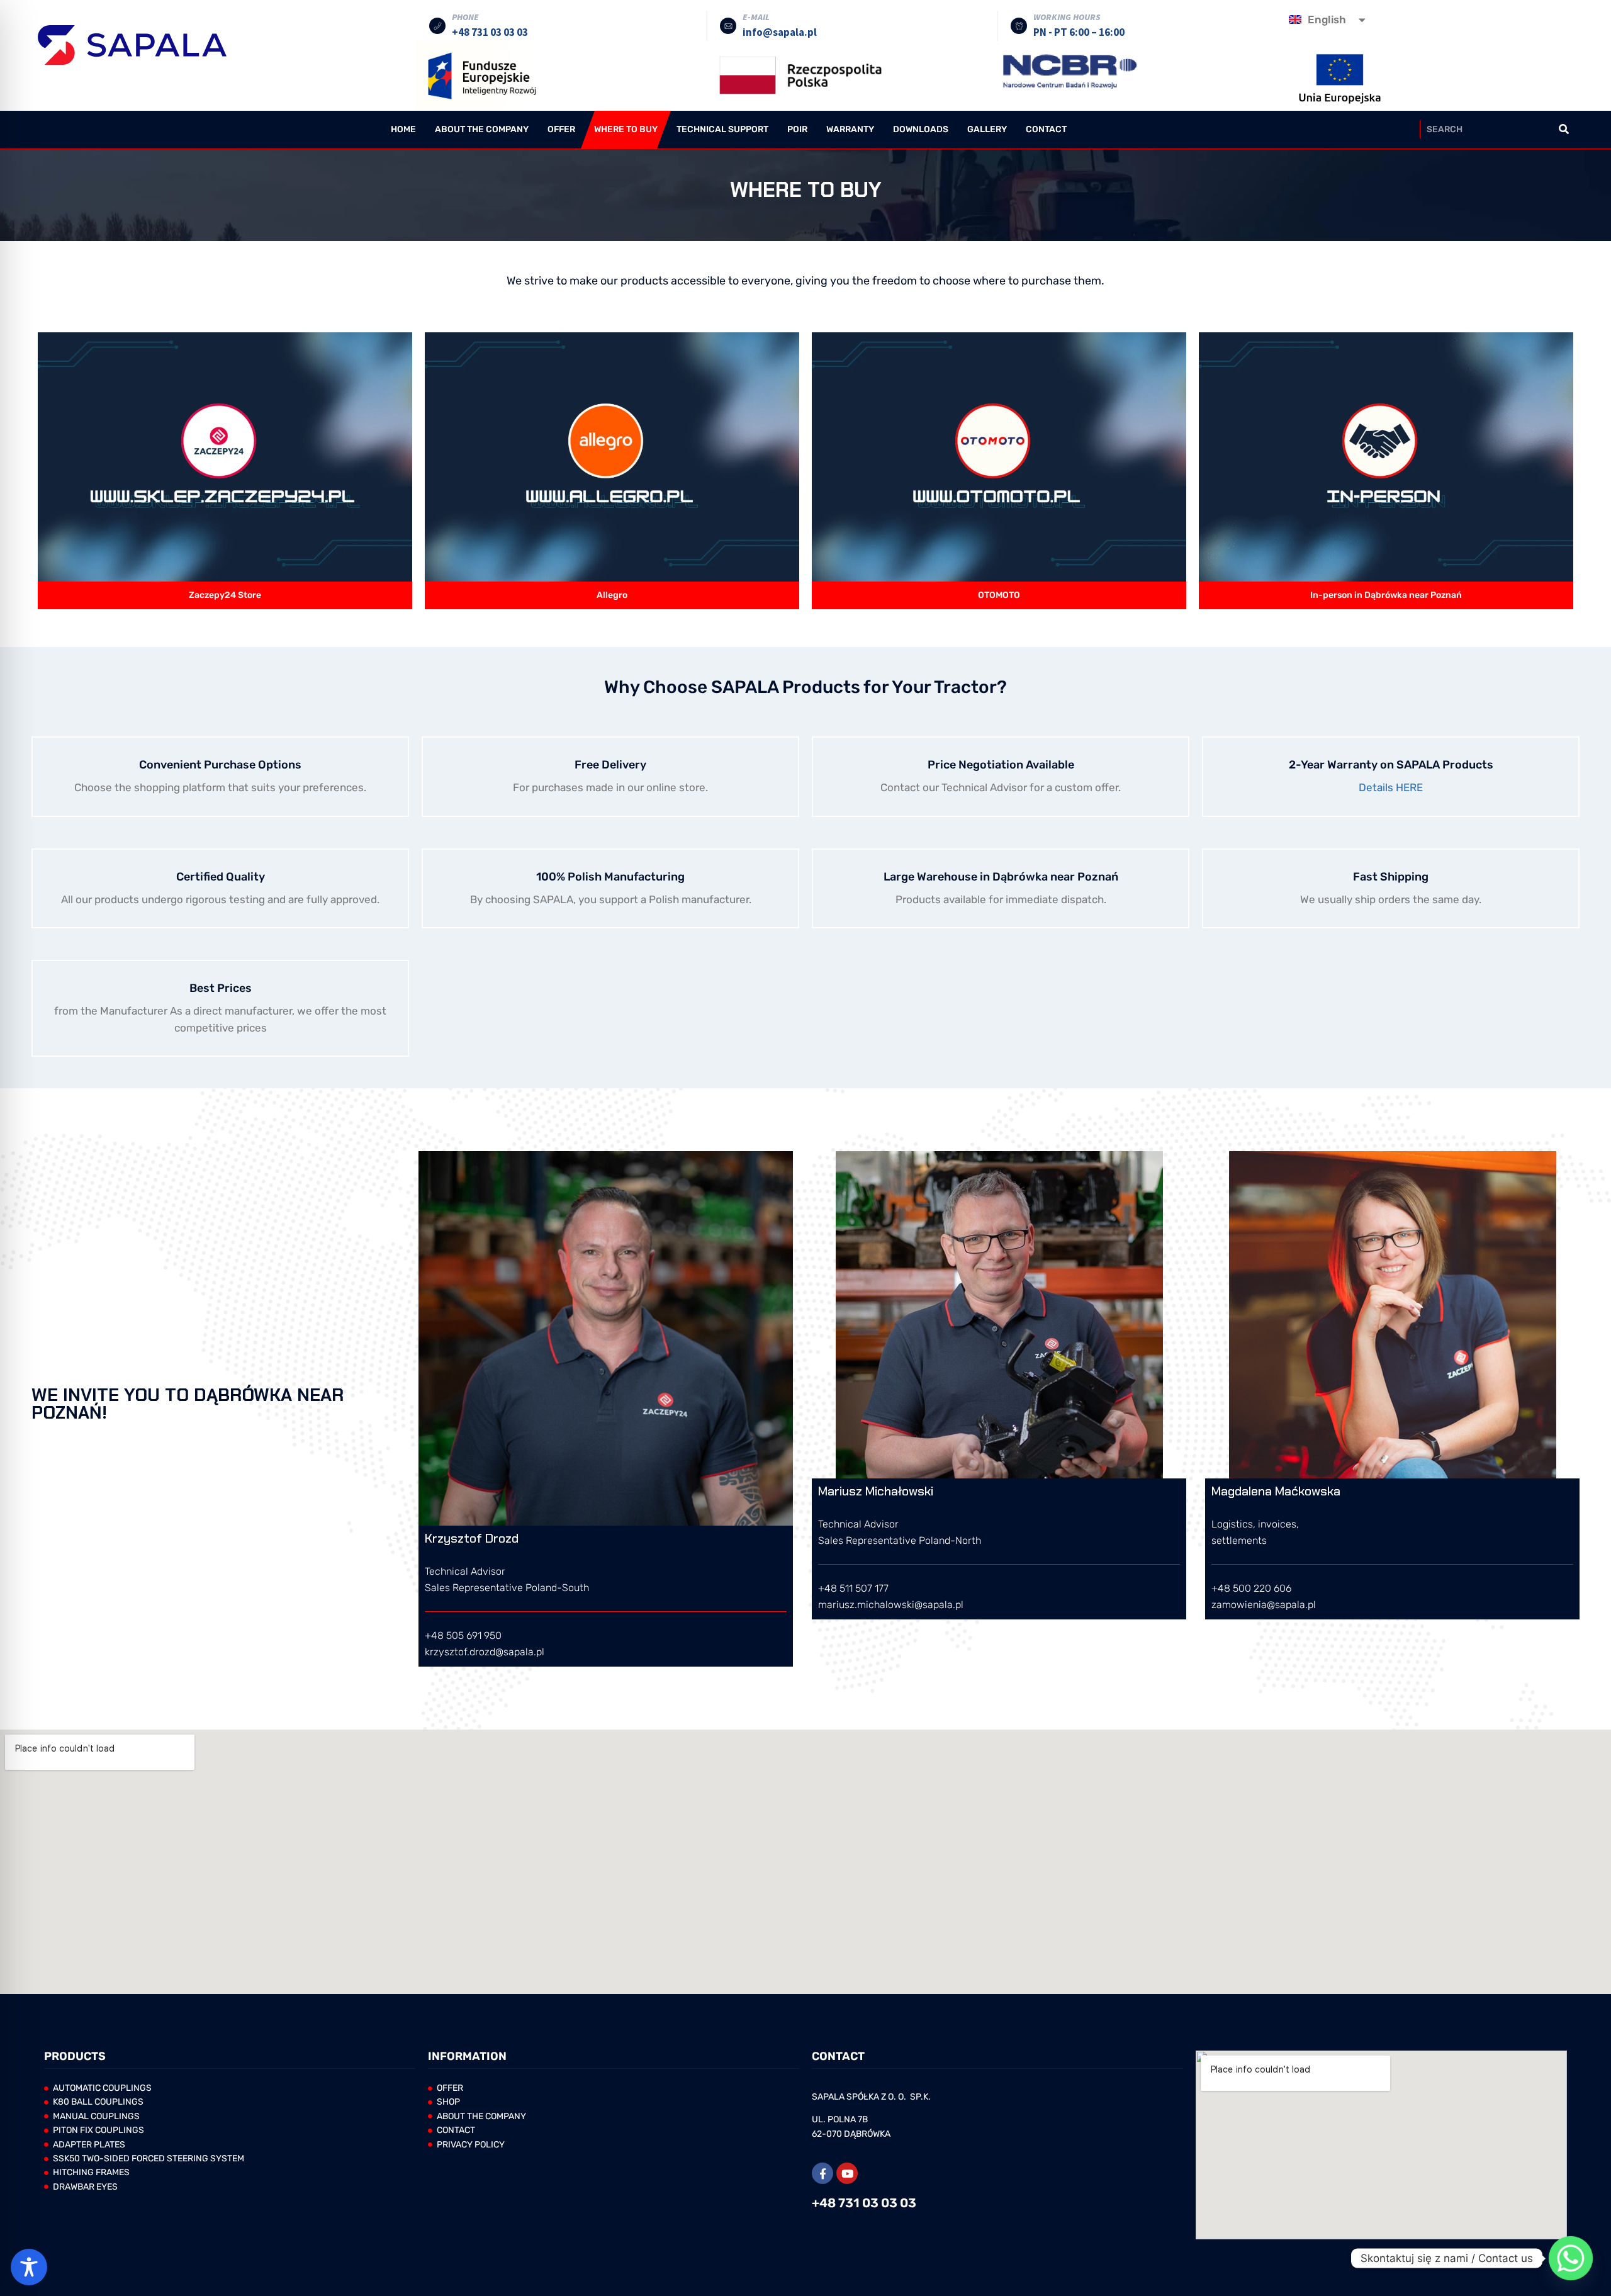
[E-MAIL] (728, 26)
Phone (465, 17)
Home (403, 129)
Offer (561, 129)
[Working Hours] (1019, 26)
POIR (797, 129)
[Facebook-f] (822, 2173)
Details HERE (1391, 787)
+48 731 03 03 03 (864, 2203)
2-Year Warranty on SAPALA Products (1391, 765)
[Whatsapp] (1571, 2258)
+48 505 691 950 (463, 1635)
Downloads (921, 129)
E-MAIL (756, 17)
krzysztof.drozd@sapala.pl (485, 1652)
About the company (482, 129)
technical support (722, 129)
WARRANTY (850, 129)
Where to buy (626, 129)
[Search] (1563, 129)
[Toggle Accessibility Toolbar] (29, 2267)
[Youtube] (847, 2173)
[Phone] (437, 26)
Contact (1046, 129)
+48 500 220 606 (1251, 1588)
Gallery (987, 129)
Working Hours (1067, 17)
